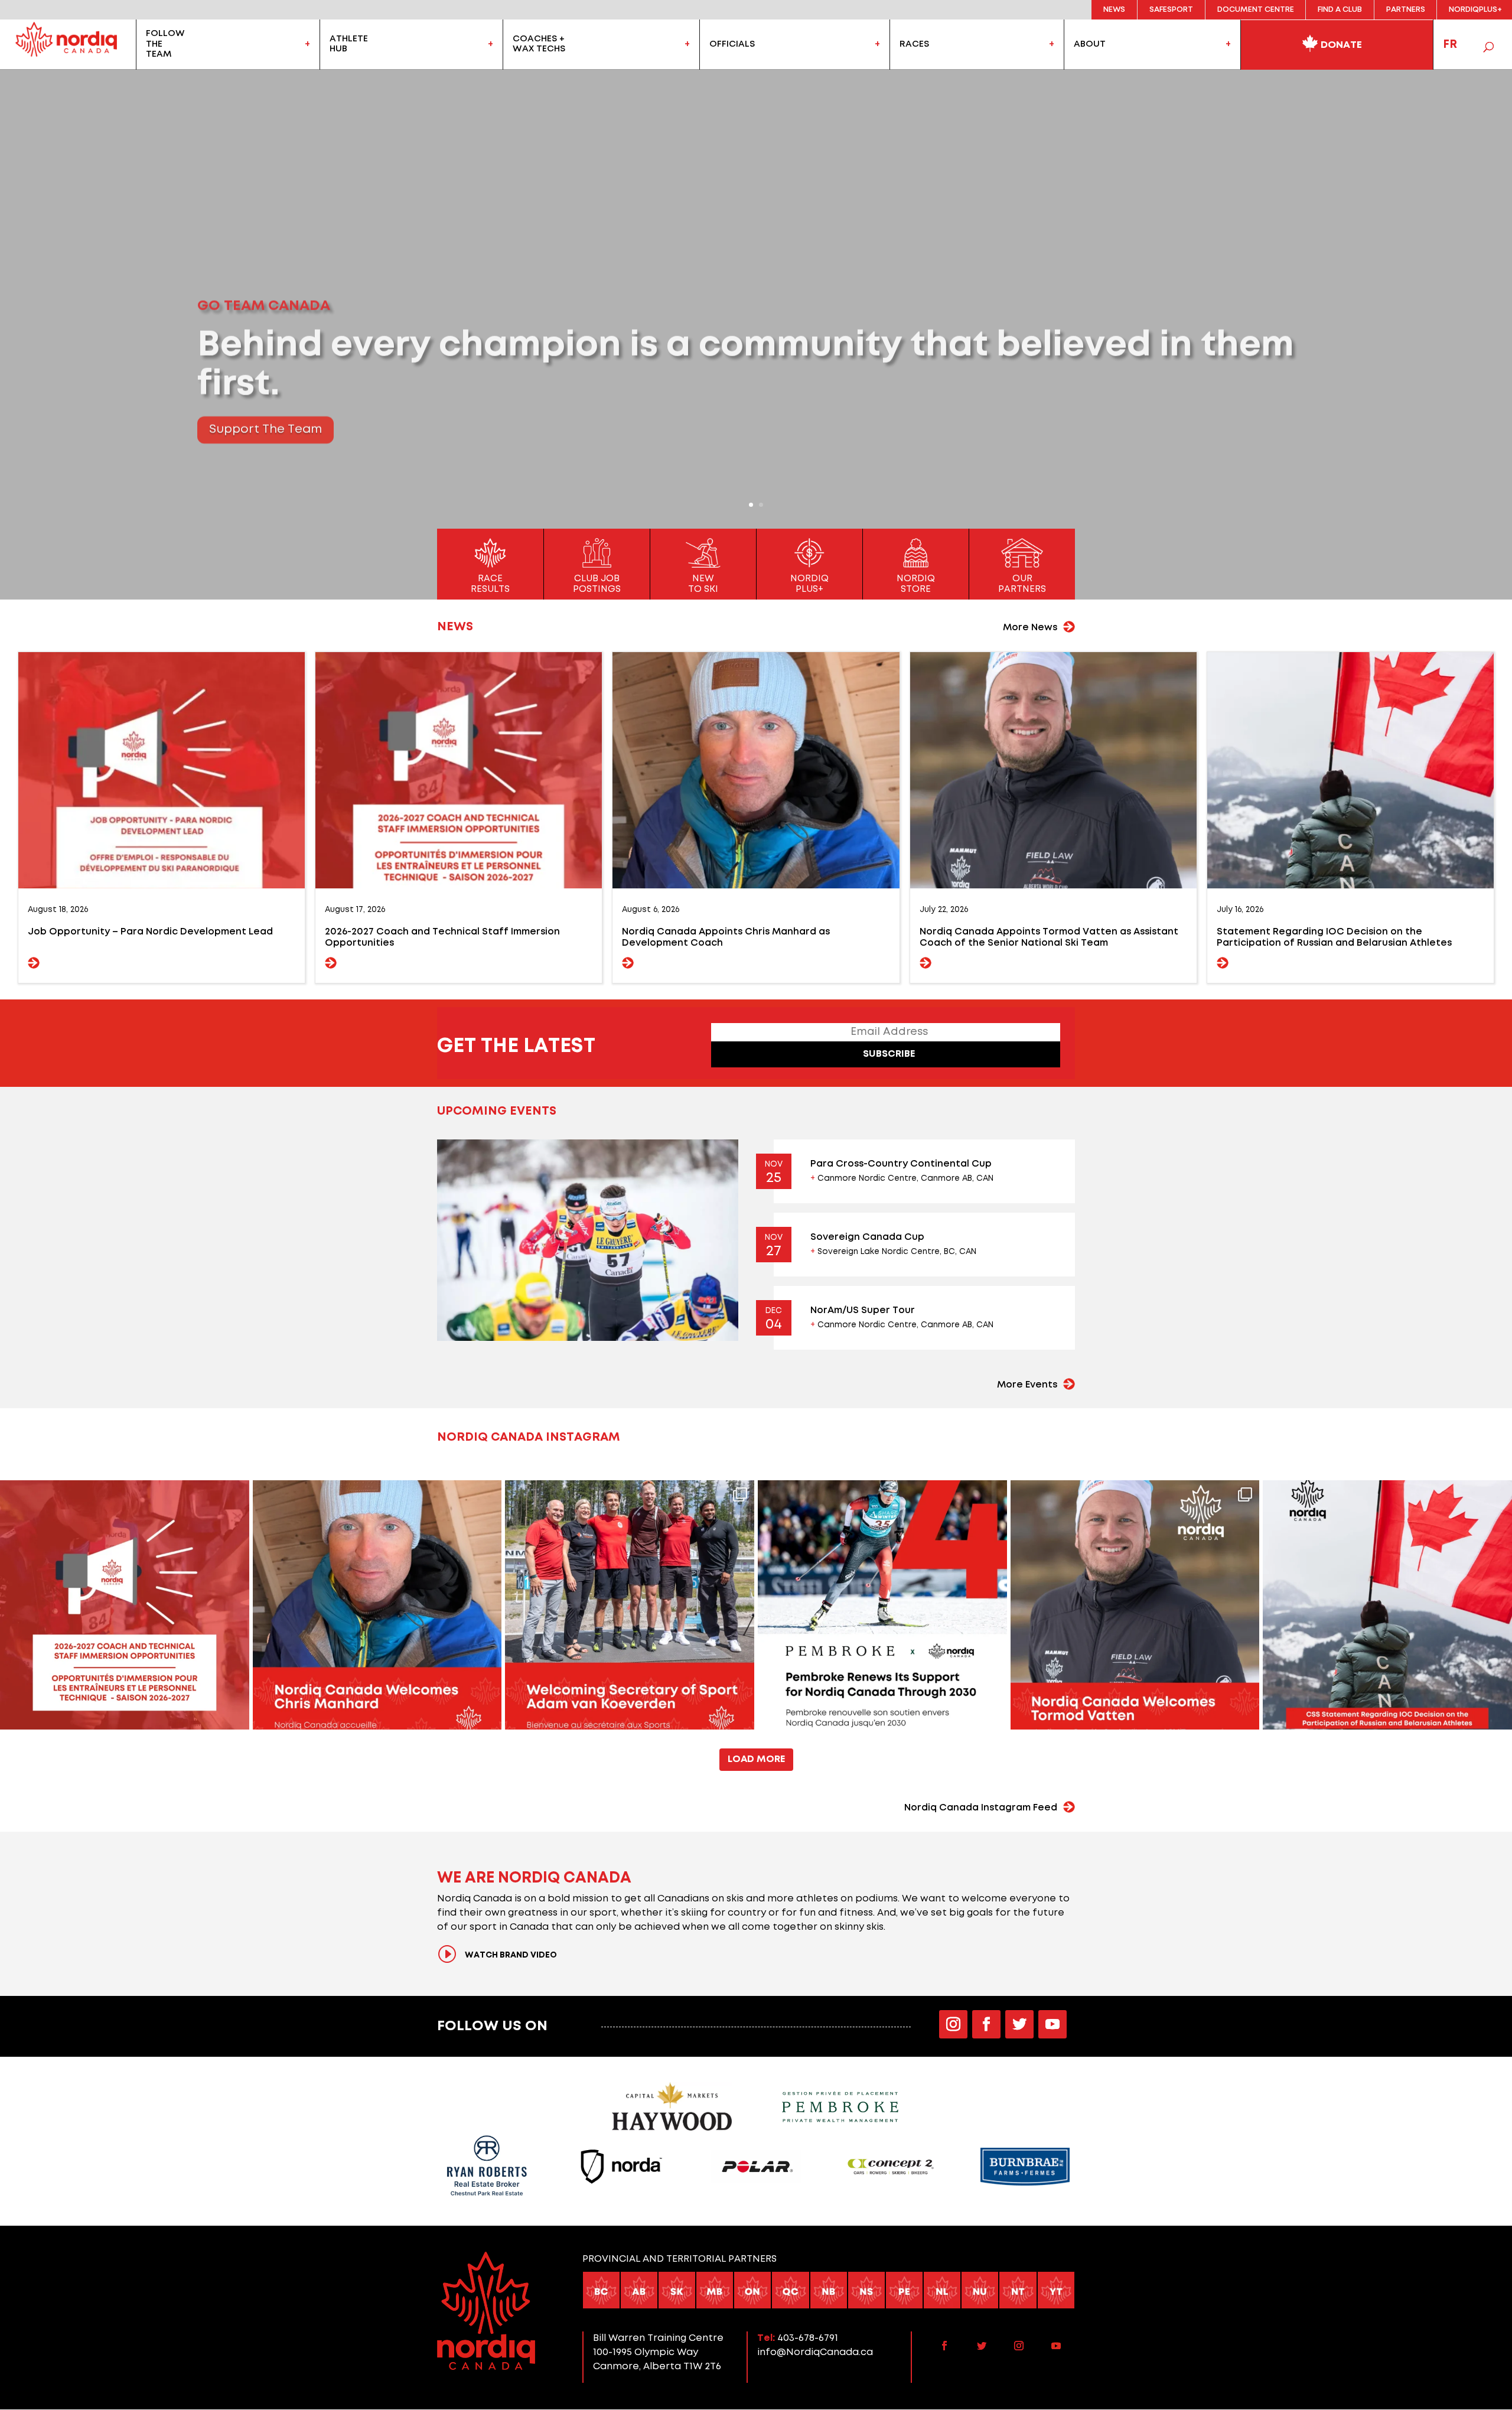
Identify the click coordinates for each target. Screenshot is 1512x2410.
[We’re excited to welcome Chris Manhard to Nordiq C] (377, 1605)
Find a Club (1340, 10)
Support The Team (265, 421)
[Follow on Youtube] (1052, 2024)
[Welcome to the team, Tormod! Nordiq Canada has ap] (1135, 1605)
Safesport (1171, 10)
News (1114, 10)
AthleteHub (349, 44)
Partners (1406, 10)
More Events (1027, 1385)
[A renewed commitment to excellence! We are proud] (882, 1605)
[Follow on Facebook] (986, 2024)
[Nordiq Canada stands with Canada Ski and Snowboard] (1387, 1605)
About (1090, 44)
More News (1030, 628)
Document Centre (1256, 10)
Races (914, 44)
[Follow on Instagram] (953, 2024)
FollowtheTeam (165, 44)
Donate (1340, 45)
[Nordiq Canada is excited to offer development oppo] (125, 1605)
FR (1450, 44)
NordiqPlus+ (1475, 10)
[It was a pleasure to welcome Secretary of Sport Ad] (630, 1605)
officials (732, 44)
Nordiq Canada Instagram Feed (981, 1808)
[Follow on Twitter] (1019, 2024)
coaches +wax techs (539, 44)
